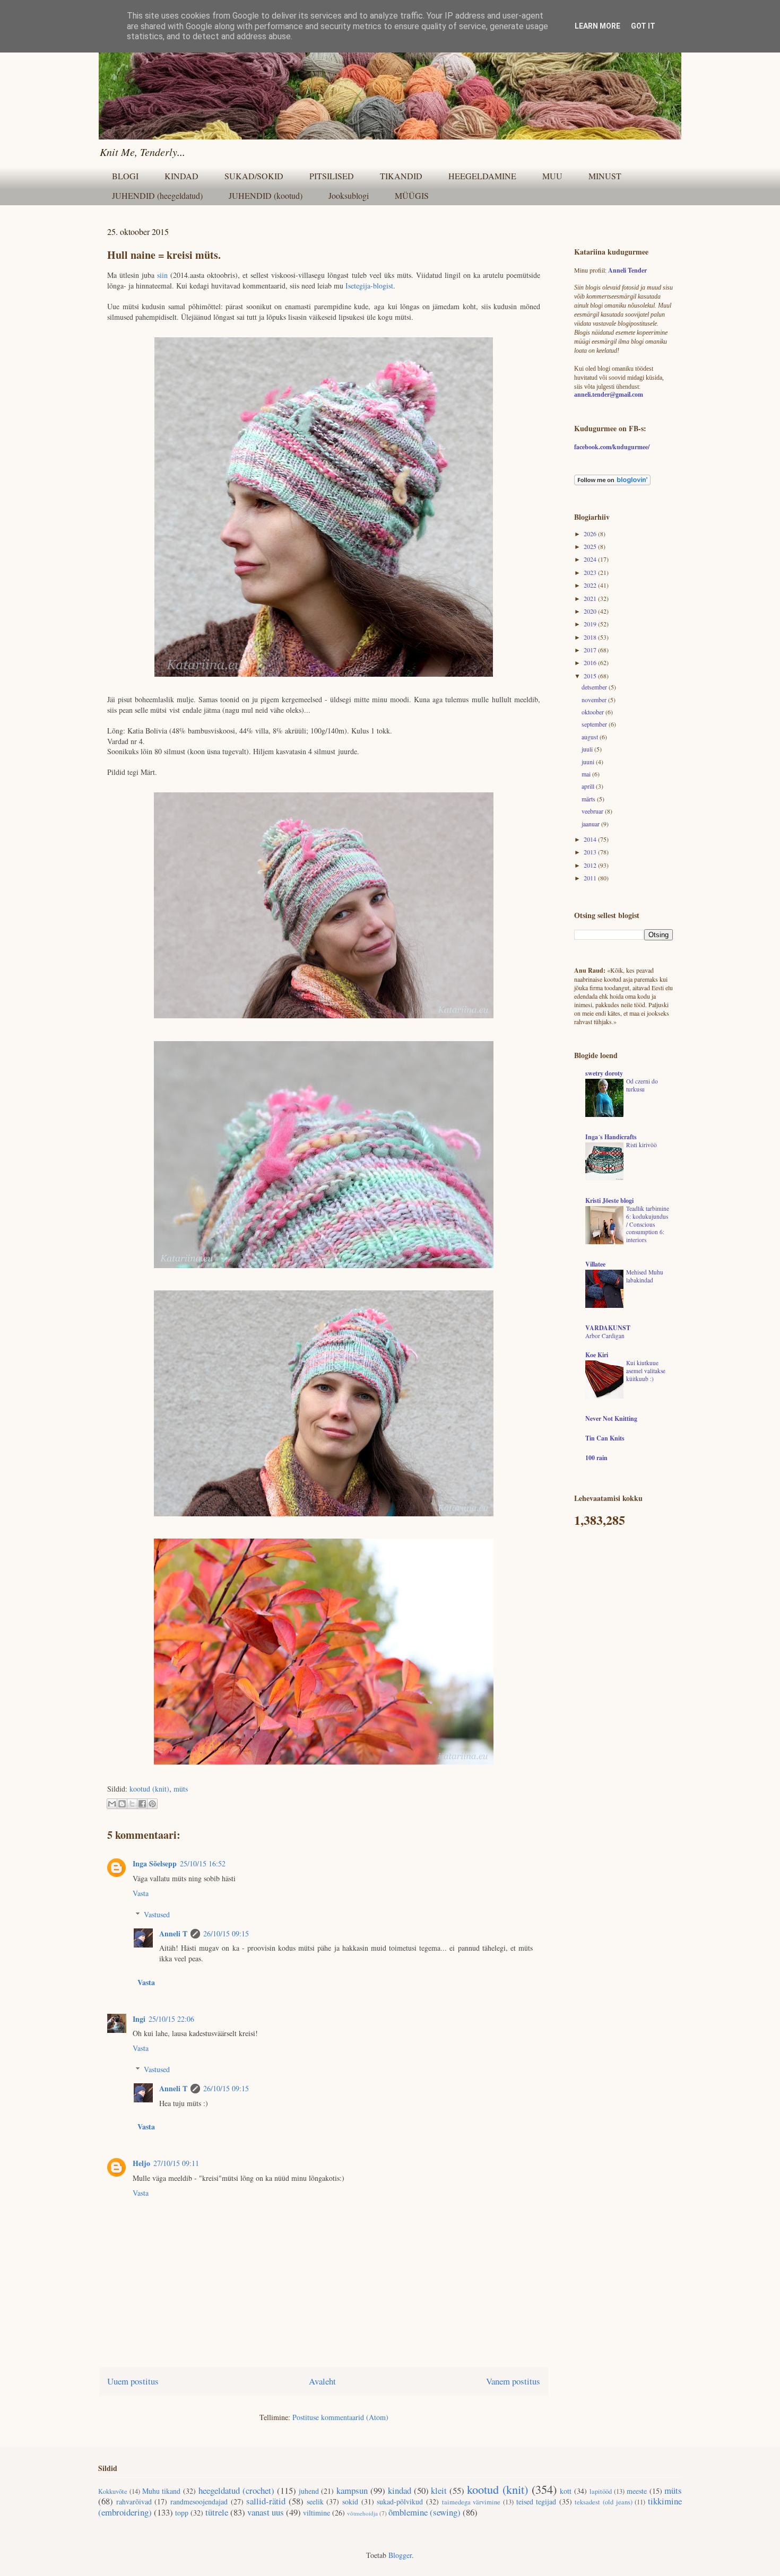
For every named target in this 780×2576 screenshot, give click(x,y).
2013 (591, 852)
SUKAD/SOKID (254, 176)
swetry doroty (604, 1073)
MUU (552, 176)
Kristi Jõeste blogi (609, 1200)
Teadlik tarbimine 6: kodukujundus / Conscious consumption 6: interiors (648, 1224)
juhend (309, 2491)
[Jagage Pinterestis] (152, 1804)
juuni (589, 762)
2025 (591, 546)
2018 (591, 637)
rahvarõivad (134, 2501)
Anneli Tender (627, 270)
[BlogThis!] (122, 1804)
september (595, 724)
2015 (591, 676)
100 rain (596, 1458)
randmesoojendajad (199, 2501)
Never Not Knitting (611, 1418)
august (591, 737)
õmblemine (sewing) (424, 2512)
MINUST (605, 176)
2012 (591, 865)
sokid (350, 2501)
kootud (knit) (149, 1789)
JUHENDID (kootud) (266, 195)
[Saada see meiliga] (112, 1804)
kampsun (352, 2490)
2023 (591, 572)
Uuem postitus (133, 2381)
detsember (595, 687)
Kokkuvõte (113, 2491)
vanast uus (266, 2512)
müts (181, 1789)
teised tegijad (536, 2501)
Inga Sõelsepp (155, 1863)
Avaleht (322, 2381)
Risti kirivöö (642, 1145)
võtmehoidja (362, 2513)
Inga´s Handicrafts (611, 1137)
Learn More (597, 26)
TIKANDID (401, 176)
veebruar (593, 811)
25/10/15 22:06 (171, 2019)
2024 (591, 559)
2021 (591, 598)
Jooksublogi (349, 195)
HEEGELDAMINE (482, 176)
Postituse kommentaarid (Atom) (340, 2417)
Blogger (400, 2555)
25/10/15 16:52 (203, 1863)
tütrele (217, 2512)
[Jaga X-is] (132, 1804)
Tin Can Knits (605, 1438)
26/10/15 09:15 (226, 1933)
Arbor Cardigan (605, 1336)
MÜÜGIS (412, 195)
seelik (315, 2501)
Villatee (595, 1264)
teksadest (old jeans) (603, 2502)
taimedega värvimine (471, 2502)
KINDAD (181, 176)
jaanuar (591, 824)
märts (589, 799)
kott (566, 2491)
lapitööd (601, 2491)
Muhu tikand (162, 2491)
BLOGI (125, 176)
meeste (637, 2491)
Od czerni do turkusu (642, 1085)
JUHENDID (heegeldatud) (157, 195)
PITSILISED (332, 176)
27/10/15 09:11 (176, 2163)
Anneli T (173, 1933)
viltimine (317, 2513)
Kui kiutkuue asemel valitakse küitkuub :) (646, 1371)
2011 (591, 878)
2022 (591, 585)
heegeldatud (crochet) (236, 2490)
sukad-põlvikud (400, 2501)
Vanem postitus (513, 2381)
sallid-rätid (266, 2501)
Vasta (141, 1893)
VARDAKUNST (608, 1328)
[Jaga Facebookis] (142, 1804)
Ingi (139, 2019)
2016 (591, 662)
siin (164, 275)
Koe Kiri (597, 1355)
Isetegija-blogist (369, 286)
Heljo (141, 2163)
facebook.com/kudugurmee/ (612, 447)
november (595, 700)
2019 (591, 624)
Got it (643, 26)
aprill (589, 786)
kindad (400, 2490)
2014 (591, 839)
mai (587, 774)
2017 (591, 650)
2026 (591, 534)
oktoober (593, 712)
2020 (591, 611)
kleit (439, 2490)
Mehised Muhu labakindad (645, 1276)
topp (182, 2513)
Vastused (157, 1914)
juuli (588, 749)
